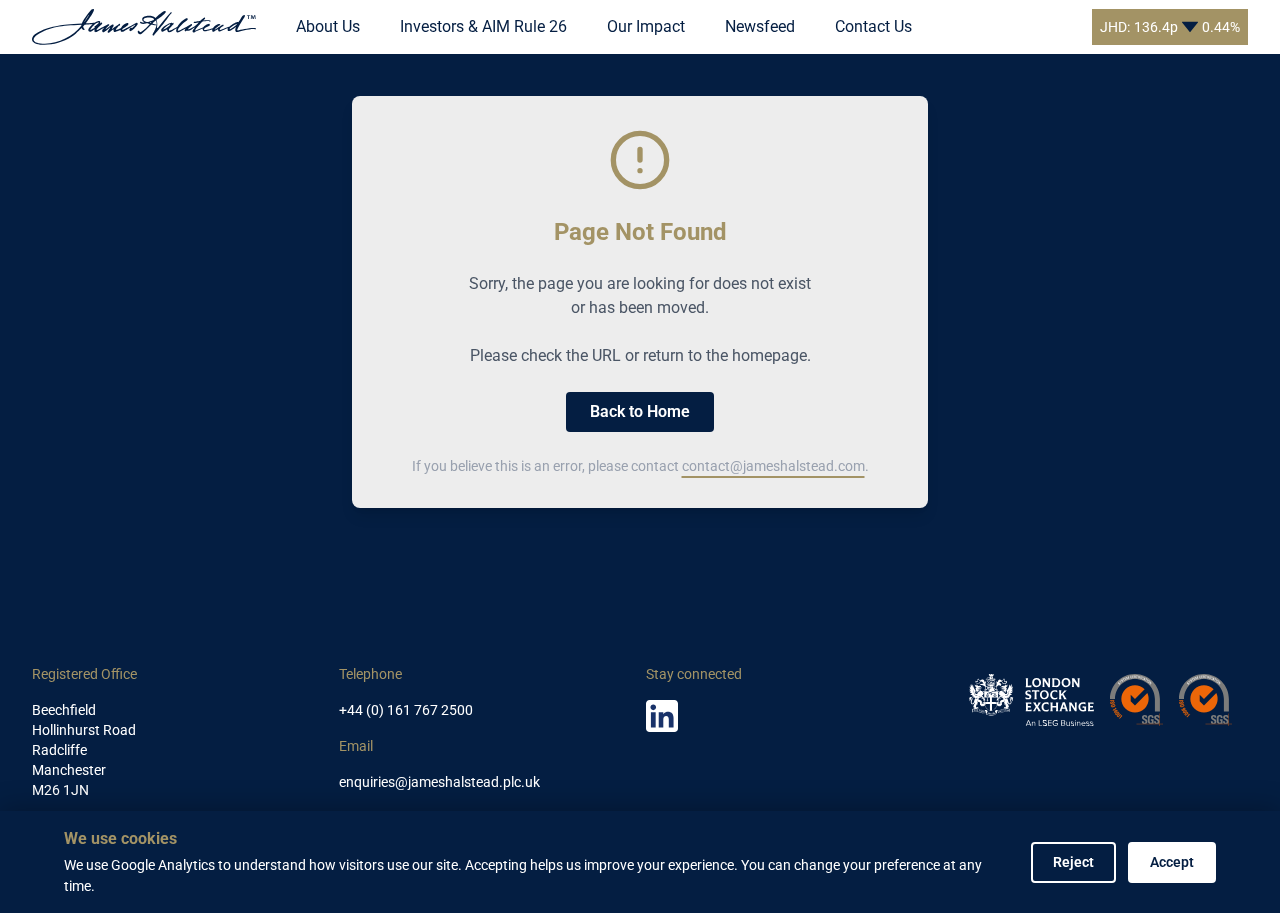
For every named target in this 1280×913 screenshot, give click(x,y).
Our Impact (646, 26)
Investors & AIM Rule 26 (483, 26)
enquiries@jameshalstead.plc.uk (439, 782)
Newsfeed (760, 26)
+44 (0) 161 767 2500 (406, 710)
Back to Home (640, 411)
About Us (328, 26)
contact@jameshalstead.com (773, 466)
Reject (1073, 862)
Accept (1172, 862)
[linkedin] (662, 716)
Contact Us (873, 26)
